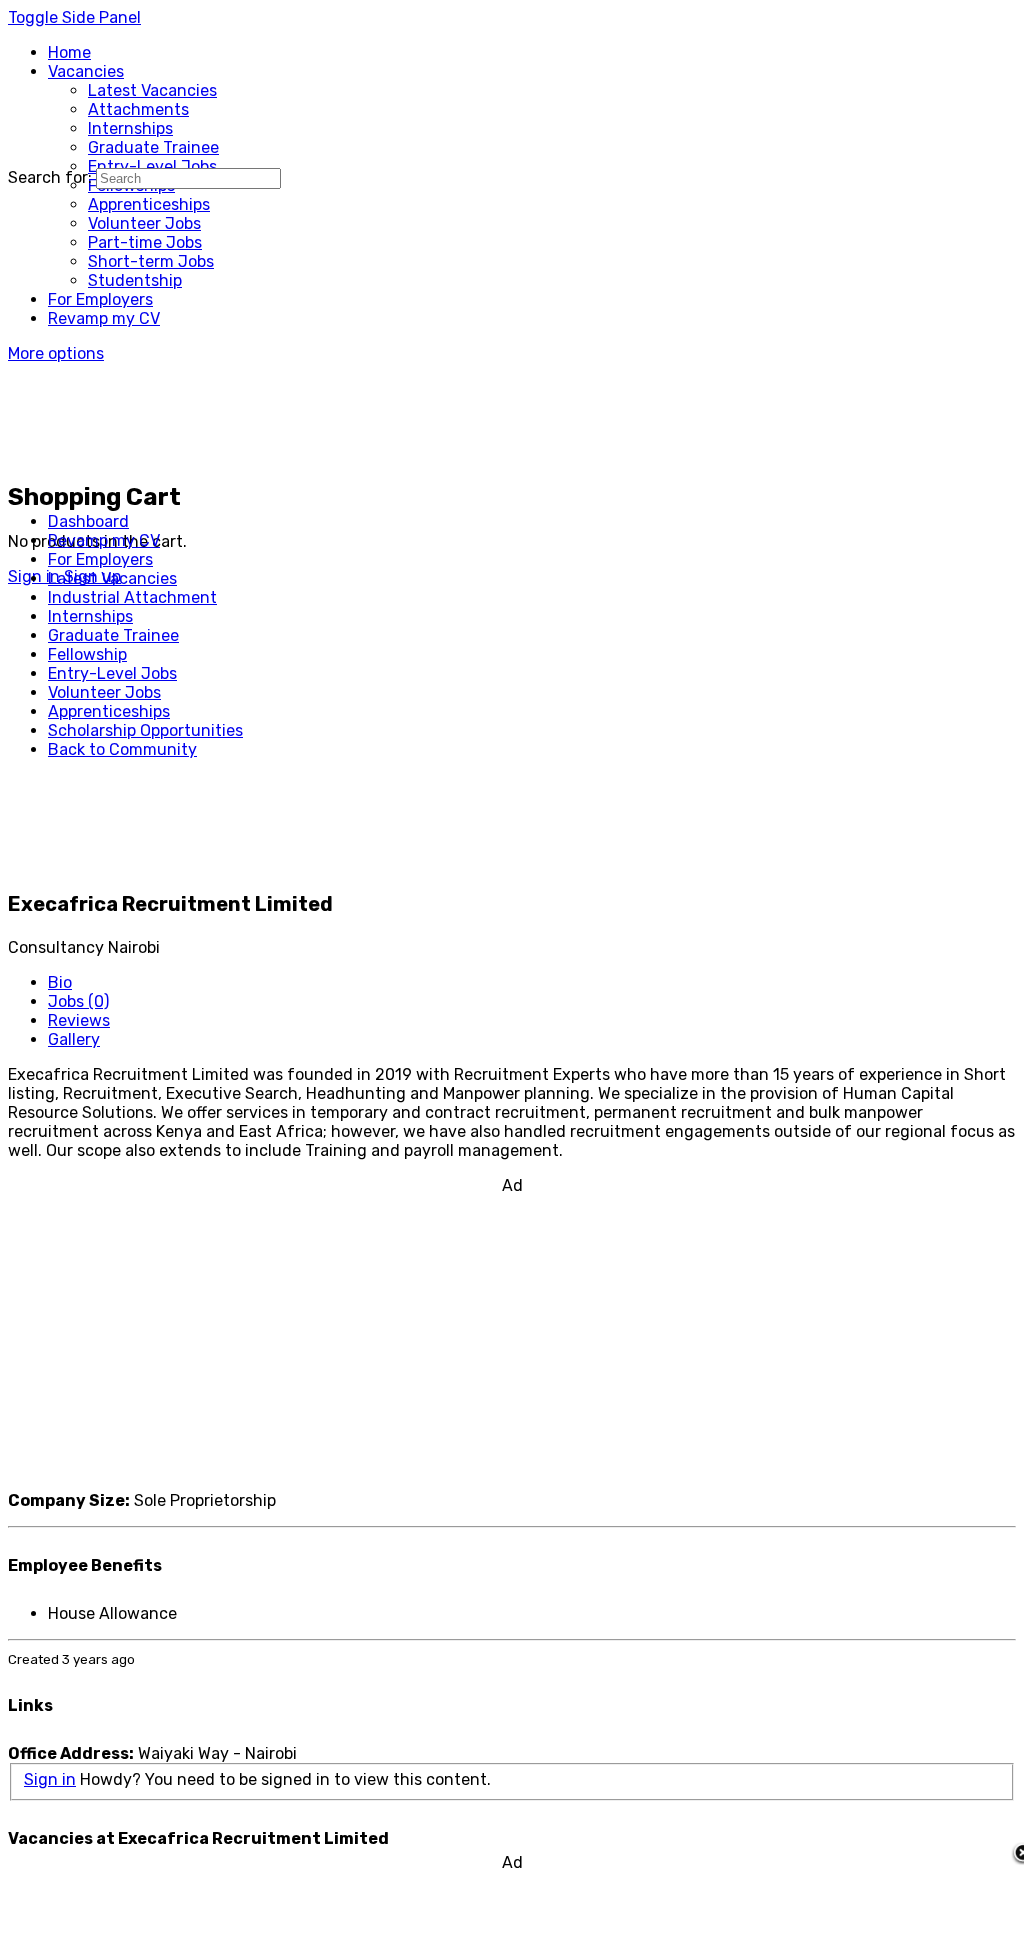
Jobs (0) (78, 1001)
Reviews (79, 1020)
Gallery (74, 1039)
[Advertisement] (512, 1335)
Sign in (50, 1779)
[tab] (532, 982)
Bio (60, 982)
